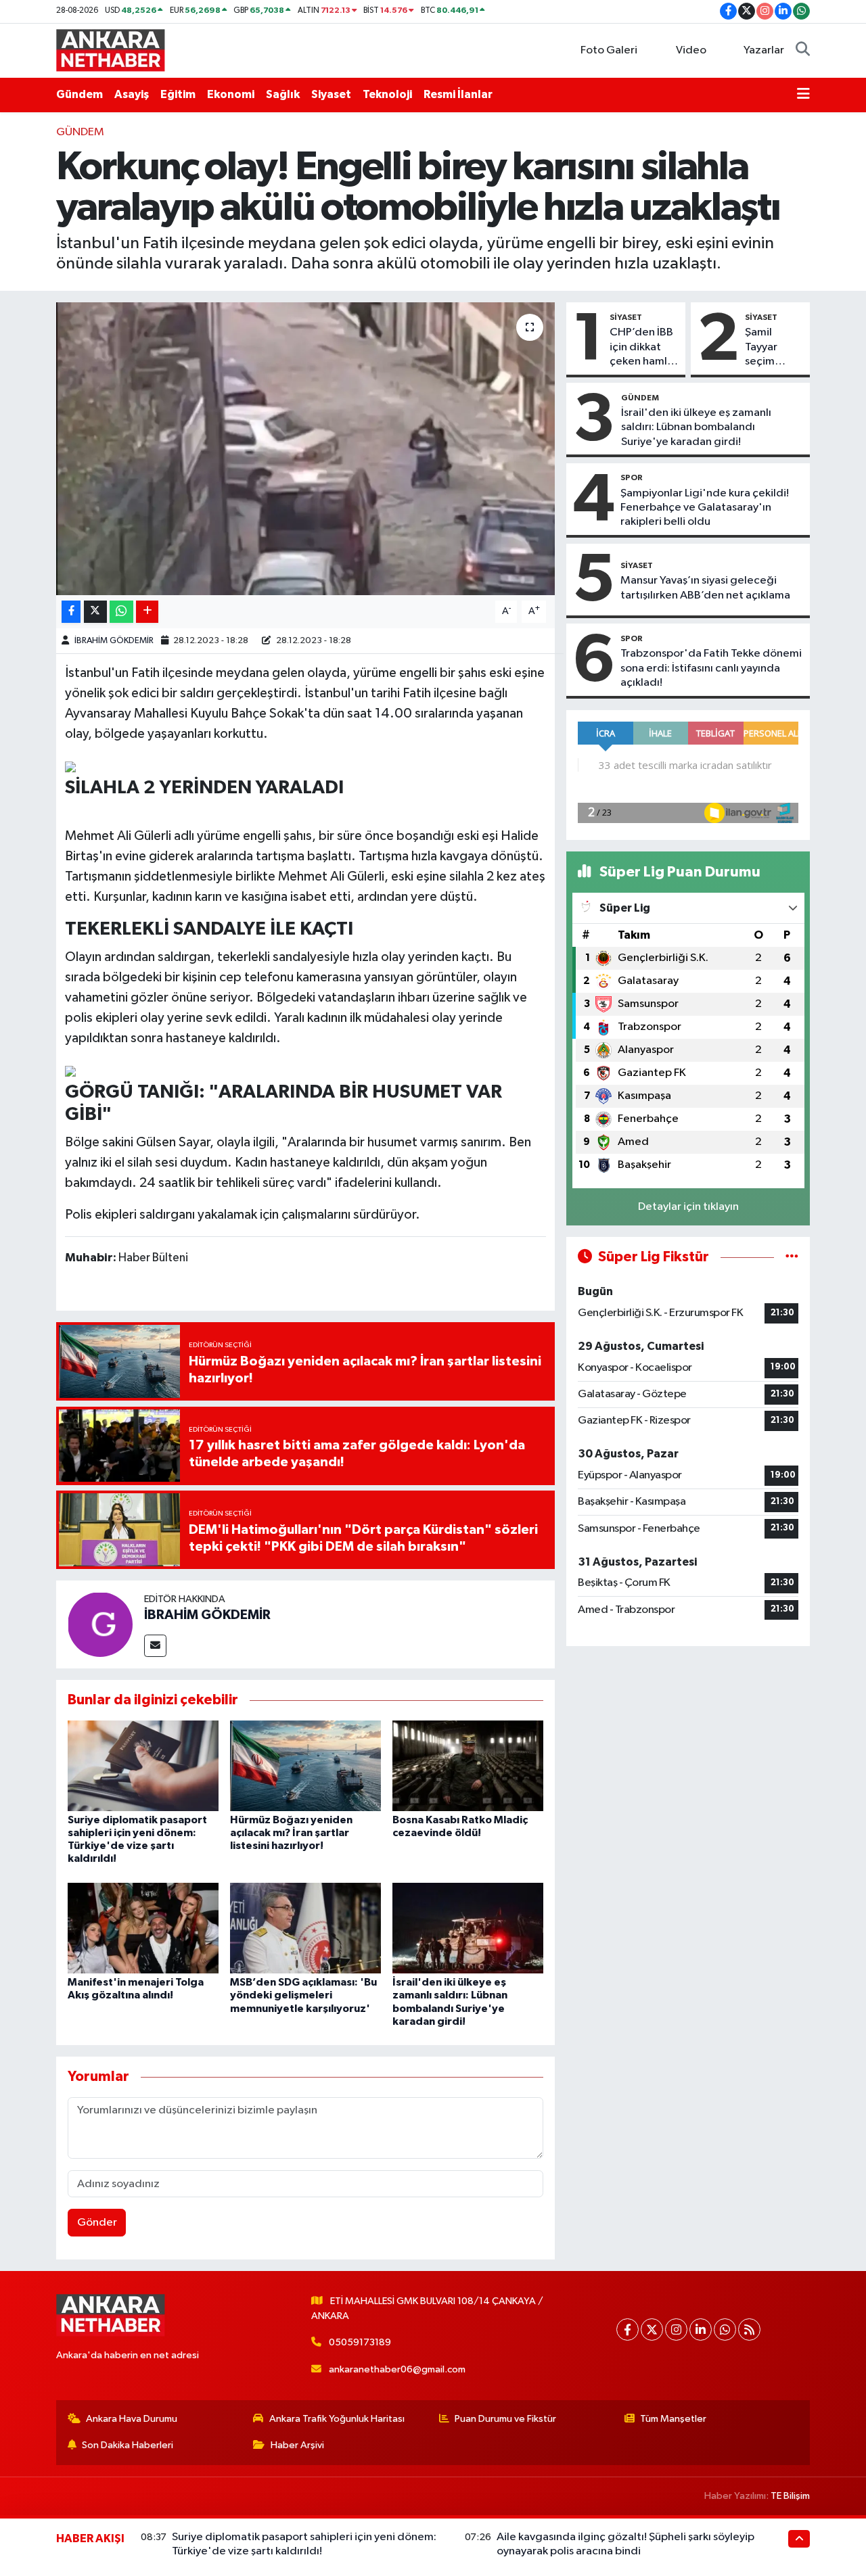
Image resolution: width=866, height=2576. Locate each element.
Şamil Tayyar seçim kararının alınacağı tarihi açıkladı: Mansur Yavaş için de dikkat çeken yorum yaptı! (769, 348)
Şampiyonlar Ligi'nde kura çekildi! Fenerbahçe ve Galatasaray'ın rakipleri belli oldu (705, 508)
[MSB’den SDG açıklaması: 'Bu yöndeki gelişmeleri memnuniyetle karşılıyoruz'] (305, 1928)
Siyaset (331, 94)
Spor (632, 477)
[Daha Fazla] (147, 612)
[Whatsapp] (725, 2329)
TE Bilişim (790, 2496)
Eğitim (178, 94)
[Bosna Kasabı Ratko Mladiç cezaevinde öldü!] (468, 1765)
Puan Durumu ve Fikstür (505, 2419)
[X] (652, 2329)
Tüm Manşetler (673, 2419)
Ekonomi (231, 94)
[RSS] (749, 2329)
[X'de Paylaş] (95, 612)
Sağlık (283, 94)
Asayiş (132, 94)
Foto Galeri (609, 50)
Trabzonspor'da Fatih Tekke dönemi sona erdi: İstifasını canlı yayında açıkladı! (711, 668)
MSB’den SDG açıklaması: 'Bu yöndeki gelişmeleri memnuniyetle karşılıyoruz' (303, 1995)
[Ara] (803, 51)
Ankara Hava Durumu (132, 2419)
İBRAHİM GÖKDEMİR (114, 641)
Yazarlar (764, 50)
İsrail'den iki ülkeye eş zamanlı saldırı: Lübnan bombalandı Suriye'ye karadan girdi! (696, 427)
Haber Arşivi (297, 2445)
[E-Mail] (155, 1646)
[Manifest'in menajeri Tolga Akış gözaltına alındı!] (143, 1928)
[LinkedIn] (701, 2329)
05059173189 (360, 2342)
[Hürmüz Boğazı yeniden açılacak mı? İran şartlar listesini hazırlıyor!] (305, 1765)
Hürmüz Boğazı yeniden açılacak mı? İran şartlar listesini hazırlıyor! (291, 1833)
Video (691, 50)
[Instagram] (676, 2329)
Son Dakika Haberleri (128, 2445)
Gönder (97, 2223)
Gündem (79, 94)
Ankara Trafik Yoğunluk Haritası (337, 2419)
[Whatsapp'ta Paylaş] (121, 612)
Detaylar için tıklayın (688, 1207)
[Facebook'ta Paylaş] (71, 612)
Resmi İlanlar (458, 94)
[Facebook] (628, 2329)
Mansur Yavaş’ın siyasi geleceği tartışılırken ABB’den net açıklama (705, 588)
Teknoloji (387, 94)
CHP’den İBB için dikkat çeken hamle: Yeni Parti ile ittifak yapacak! (643, 348)
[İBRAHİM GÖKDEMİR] (100, 1624)
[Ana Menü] (803, 95)
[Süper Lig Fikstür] (792, 1257)
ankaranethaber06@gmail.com (397, 2369)
